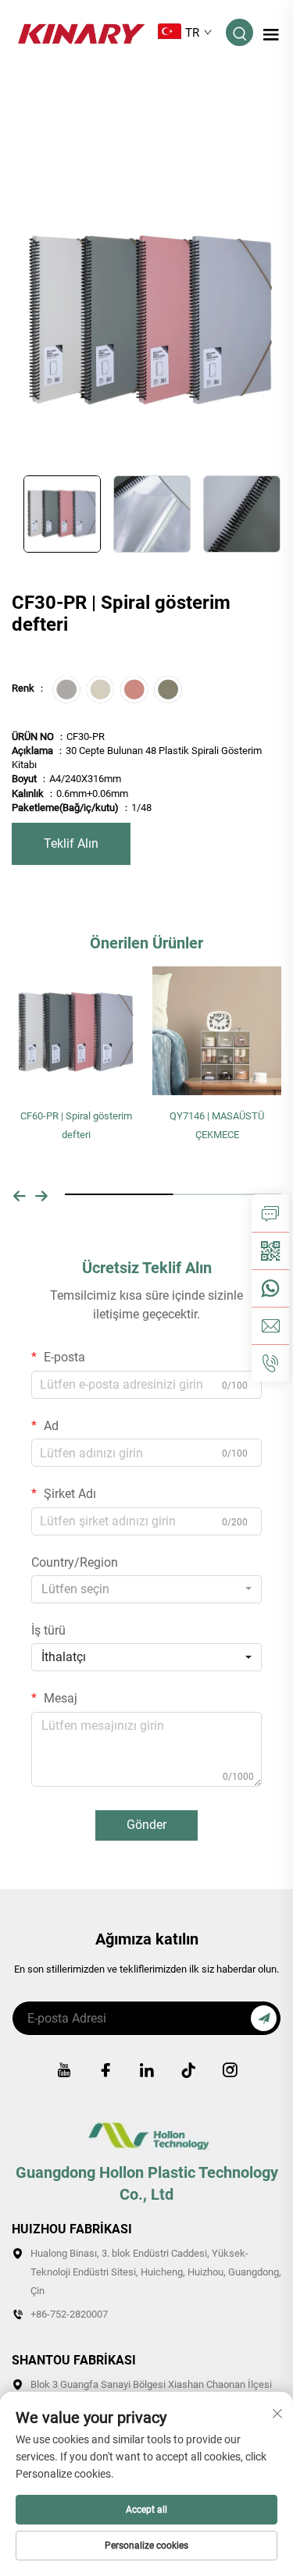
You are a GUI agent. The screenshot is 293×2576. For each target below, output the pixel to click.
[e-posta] (270, 1325)
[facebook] (105, 2070)
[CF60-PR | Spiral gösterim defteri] (76, 1030)
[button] (20, 1194)
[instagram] (230, 2070)
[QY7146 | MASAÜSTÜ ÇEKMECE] (217, 1030)
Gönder (146, 1825)
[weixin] (270, 1251)
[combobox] (146, 1589)
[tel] (270, 1363)
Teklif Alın (71, 843)
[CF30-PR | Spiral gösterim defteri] (152, 320)
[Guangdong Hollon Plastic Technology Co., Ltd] (81, 32)
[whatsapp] (270, 1288)
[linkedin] (147, 2070)
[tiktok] (188, 2070)
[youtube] (64, 2070)
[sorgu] (270, 1213)
